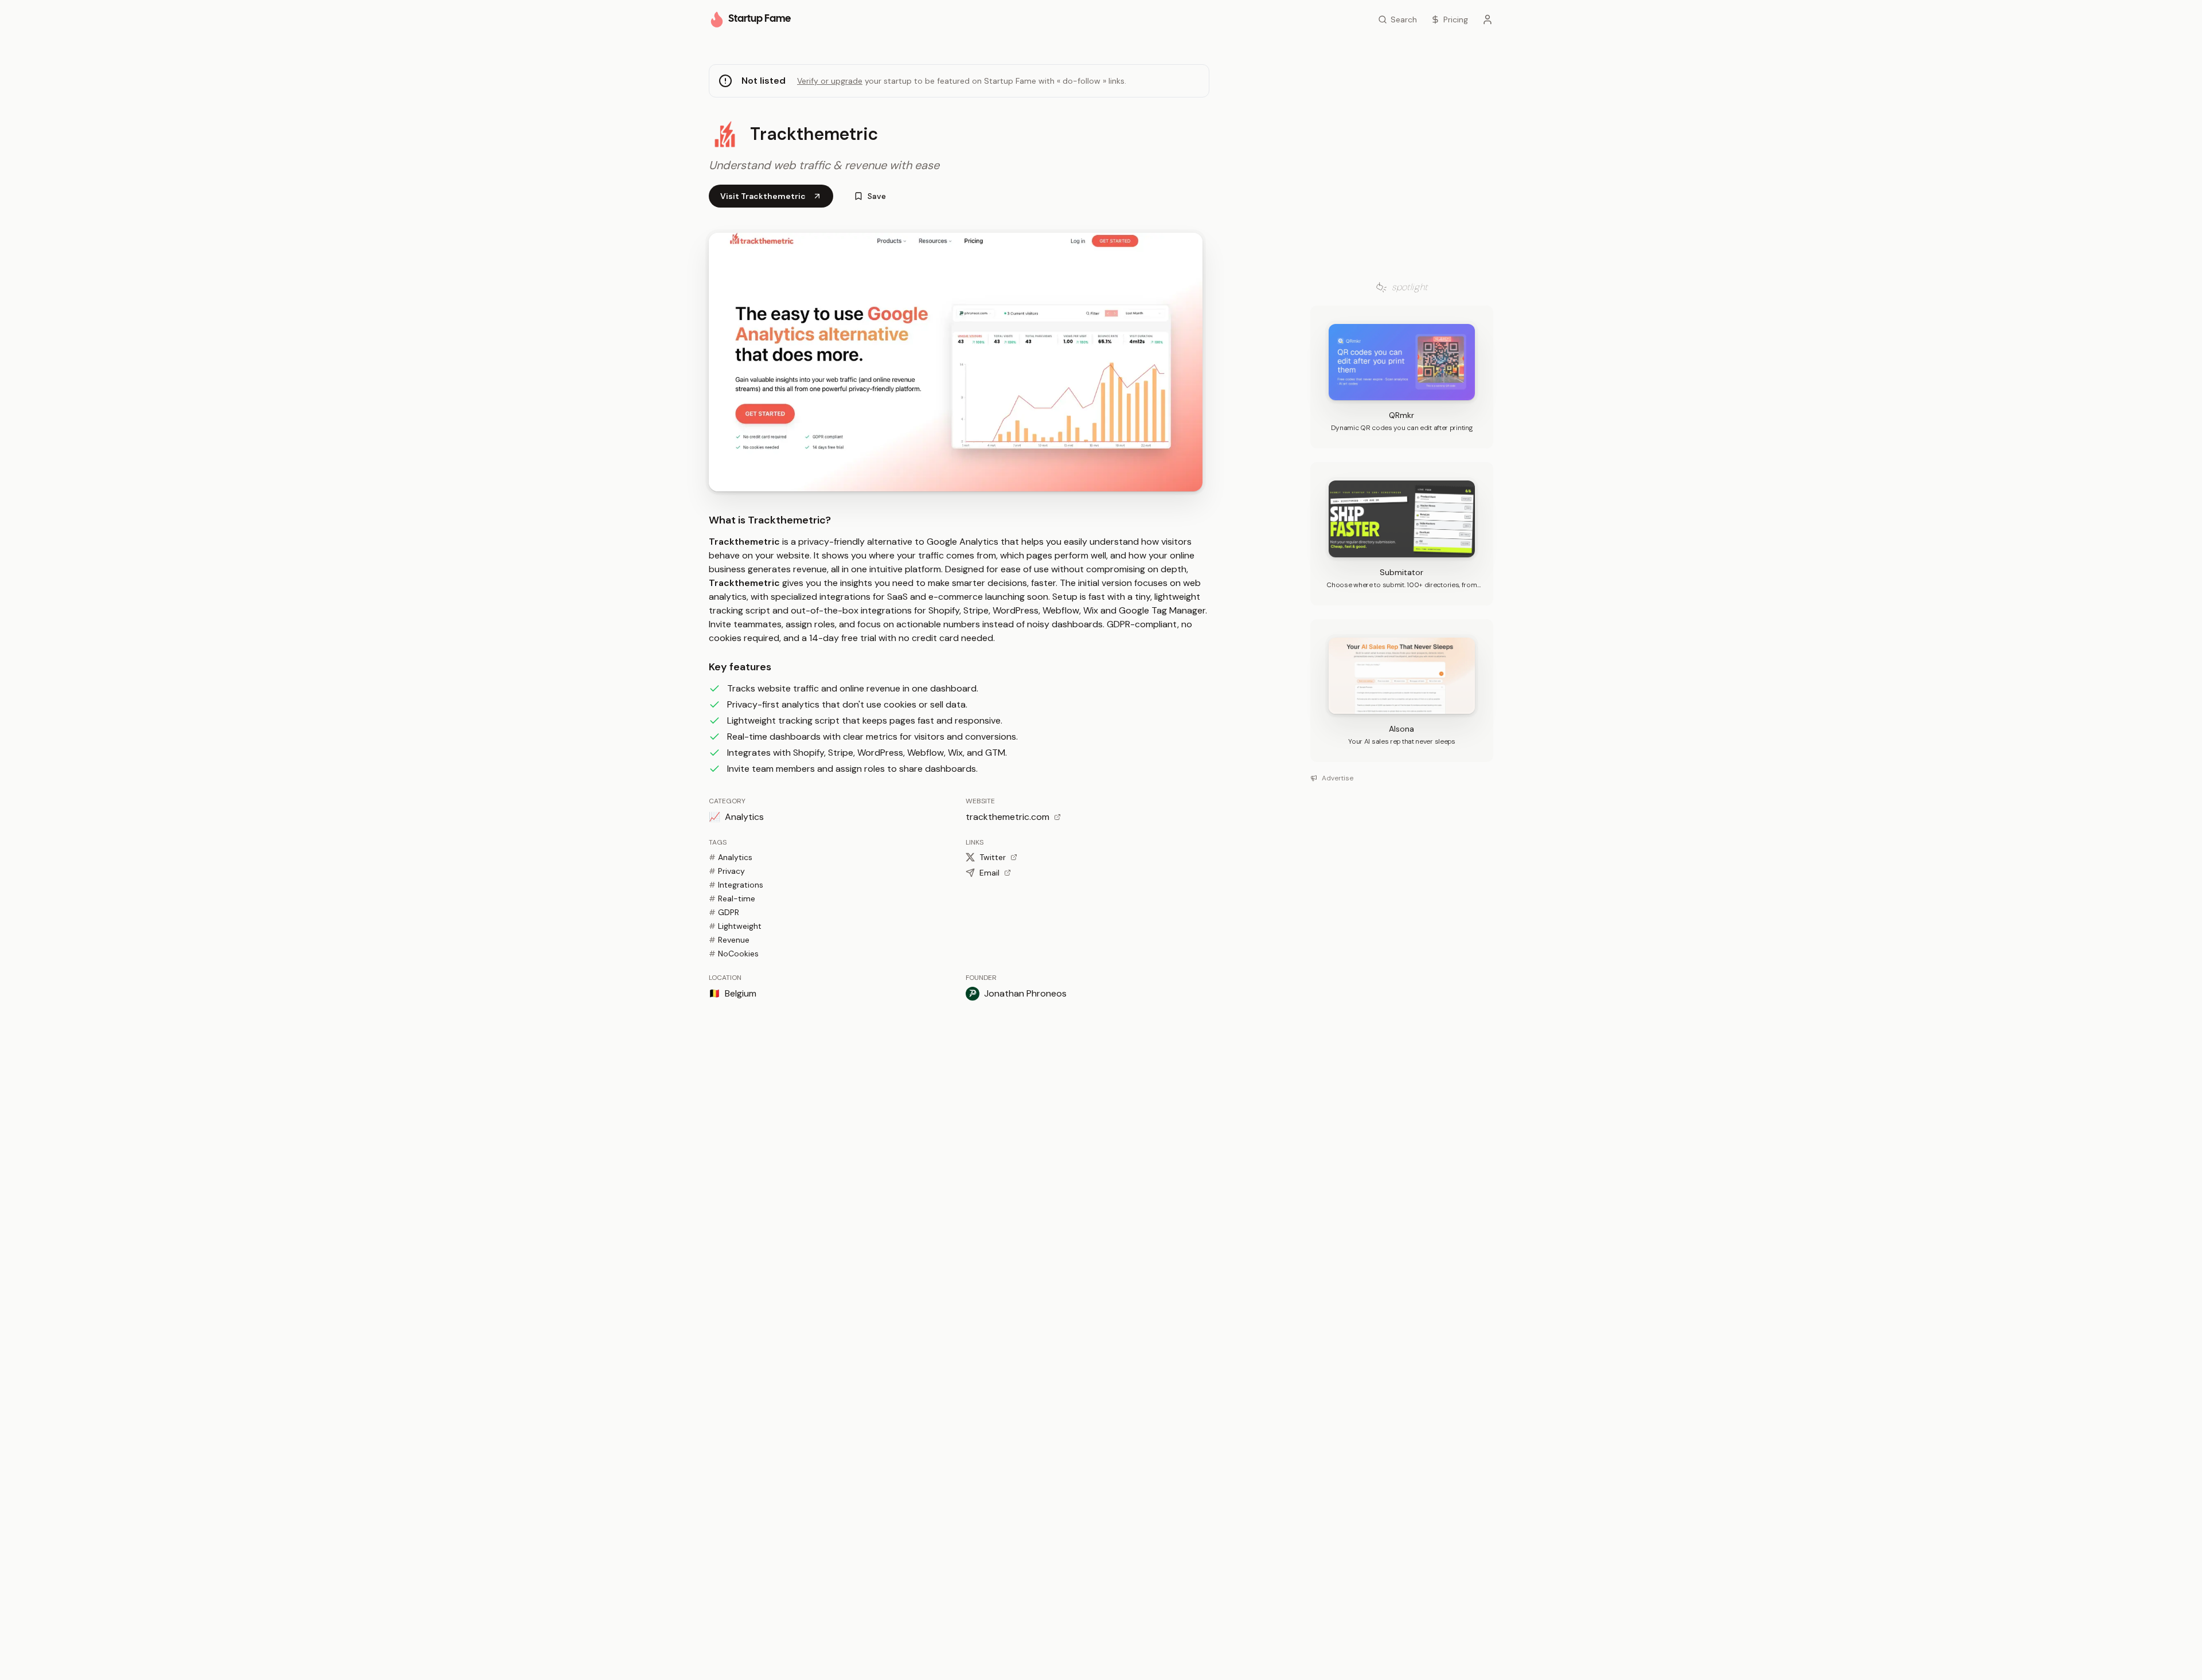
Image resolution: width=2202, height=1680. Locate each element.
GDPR (724, 912)
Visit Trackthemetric (763, 196)
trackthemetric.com (1008, 817)
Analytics (731, 857)
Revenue (729, 940)
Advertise (1338, 778)
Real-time (732, 898)
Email (989, 873)
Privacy (727, 871)
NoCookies (734, 954)
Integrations (736, 885)
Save (877, 196)
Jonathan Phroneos (1025, 993)
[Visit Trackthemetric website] (956, 362)
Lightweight (735, 926)
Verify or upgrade (830, 81)
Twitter (993, 857)
